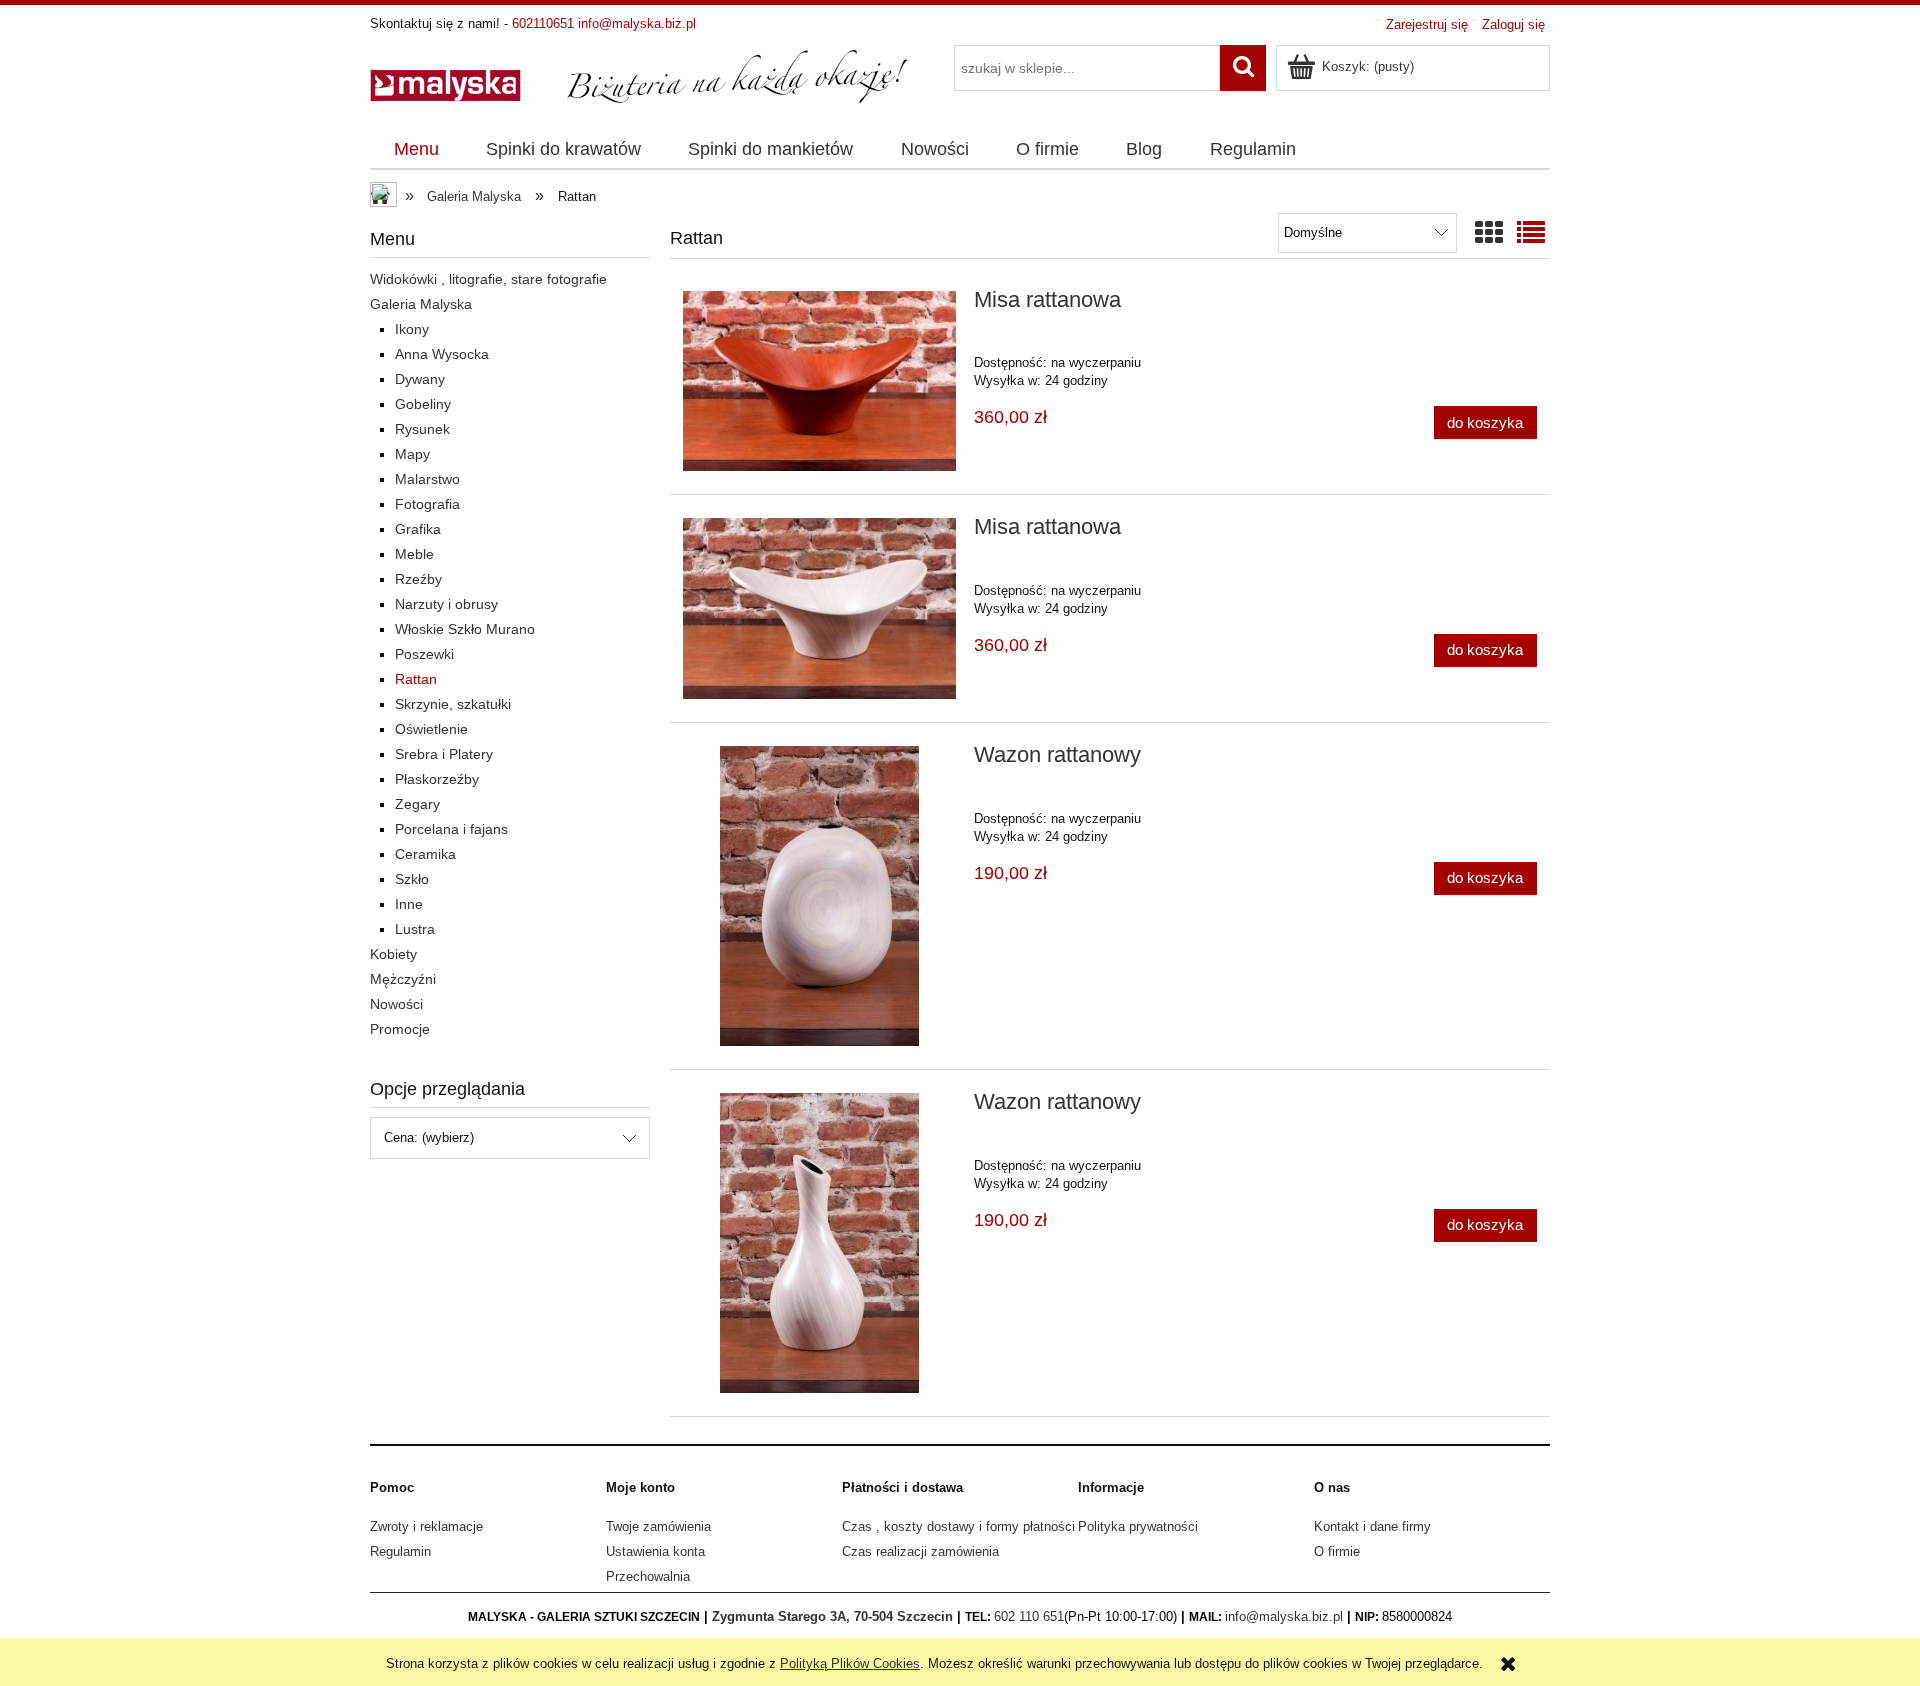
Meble (414, 554)
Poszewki (424, 654)
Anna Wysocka (442, 354)
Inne (409, 904)
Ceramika (425, 854)
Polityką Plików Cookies (850, 1663)
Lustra (415, 929)
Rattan (416, 679)
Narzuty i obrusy (446, 604)
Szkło (412, 879)
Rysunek (422, 429)
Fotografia (427, 504)
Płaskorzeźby (437, 779)
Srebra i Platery (444, 754)
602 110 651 (1029, 1616)
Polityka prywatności (1138, 1526)
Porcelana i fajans (451, 829)
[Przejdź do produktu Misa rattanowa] (819, 381)
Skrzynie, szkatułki (453, 704)
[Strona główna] (640, 75)
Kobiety (393, 954)
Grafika (418, 529)
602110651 (543, 23)
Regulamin (400, 1551)
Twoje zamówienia (658, 1526)
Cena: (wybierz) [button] (429, 1137)
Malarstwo (427, 479)
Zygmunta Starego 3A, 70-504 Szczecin (832, 1616)
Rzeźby (418, 579)
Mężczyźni (403, 979)
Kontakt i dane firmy (1372, 1526)
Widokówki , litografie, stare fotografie (488, 279)
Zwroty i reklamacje (426, 1526)
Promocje (400, 1029)
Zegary (417, 804)
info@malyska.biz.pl (637, 23)
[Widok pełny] (1531, 233)
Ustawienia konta (655, 1551)
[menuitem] (416, 150)
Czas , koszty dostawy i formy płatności (958, 1526)
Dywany (420, 379)
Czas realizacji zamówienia (920, 1551)
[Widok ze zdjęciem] (1489, 233)
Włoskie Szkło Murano (465, 629)
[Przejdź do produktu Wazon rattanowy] (819, 896)
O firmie (1337, 1551)
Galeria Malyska (421, 304)
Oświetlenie (431, 729)
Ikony (412, 329)
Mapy (412, 454)
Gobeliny (423, 404)
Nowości (396, 1004)
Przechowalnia (648, 1576)
